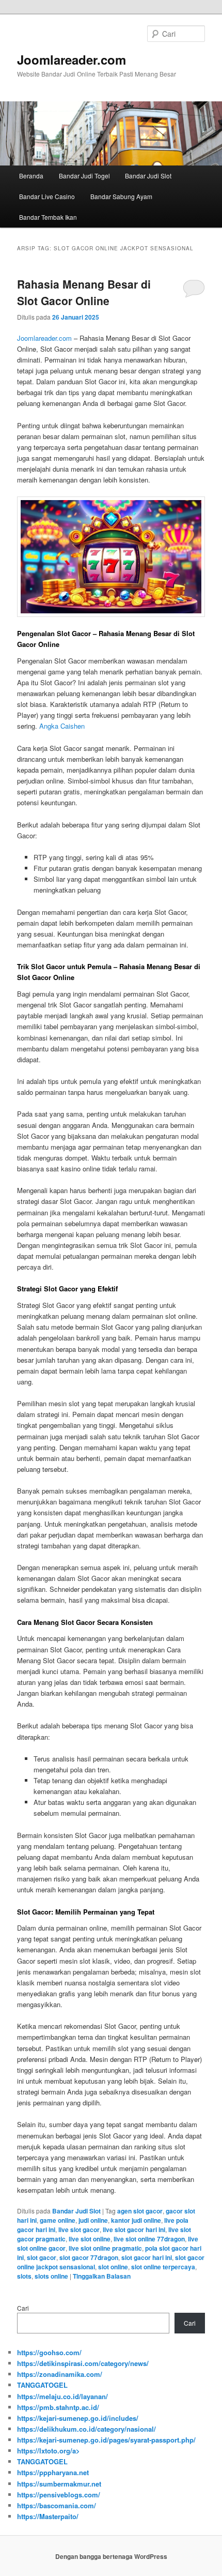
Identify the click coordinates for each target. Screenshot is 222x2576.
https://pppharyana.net (53, 2472)
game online (58, 2220)
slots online (51, 2276)
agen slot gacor (140, 2211)
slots (24, 2276)
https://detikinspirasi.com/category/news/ (83, 2363)
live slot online (90, 2239)
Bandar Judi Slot (148, 176)
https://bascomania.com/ (57, 2505)
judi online (93, 2220)
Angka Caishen (62, 726)
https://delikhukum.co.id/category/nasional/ (86, 2429)
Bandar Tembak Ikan (48, 217)
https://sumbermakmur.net (59, 2484)
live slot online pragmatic (105, 2248)
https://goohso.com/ (49, 2352)
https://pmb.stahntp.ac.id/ (58, 2407)
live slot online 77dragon (149, 2239)
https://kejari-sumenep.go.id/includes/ (78, 2418)
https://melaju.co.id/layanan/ (62, 2396)
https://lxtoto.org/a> (49, 2451)
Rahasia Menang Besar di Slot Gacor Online (84, 292)
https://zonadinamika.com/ (60, 2374)
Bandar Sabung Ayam (121, 196)
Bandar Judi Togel (84, 176)
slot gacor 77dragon (89, 2257)
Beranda (31, 176)
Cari (23, 2308)
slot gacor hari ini (147, 2257)
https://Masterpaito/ (48, 2516)
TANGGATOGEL (42, 2385)
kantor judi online (136, 2220)
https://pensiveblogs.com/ (59, 2495)
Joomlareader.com (72, 59)
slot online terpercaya (163, 2267)
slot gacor (42, 2257)
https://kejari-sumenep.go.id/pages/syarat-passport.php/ (106, 2440)
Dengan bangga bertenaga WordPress (111, 2556)
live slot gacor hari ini (134, 2229)
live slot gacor (79, 2229)
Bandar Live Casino (47, 196)
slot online (113, 2267)
